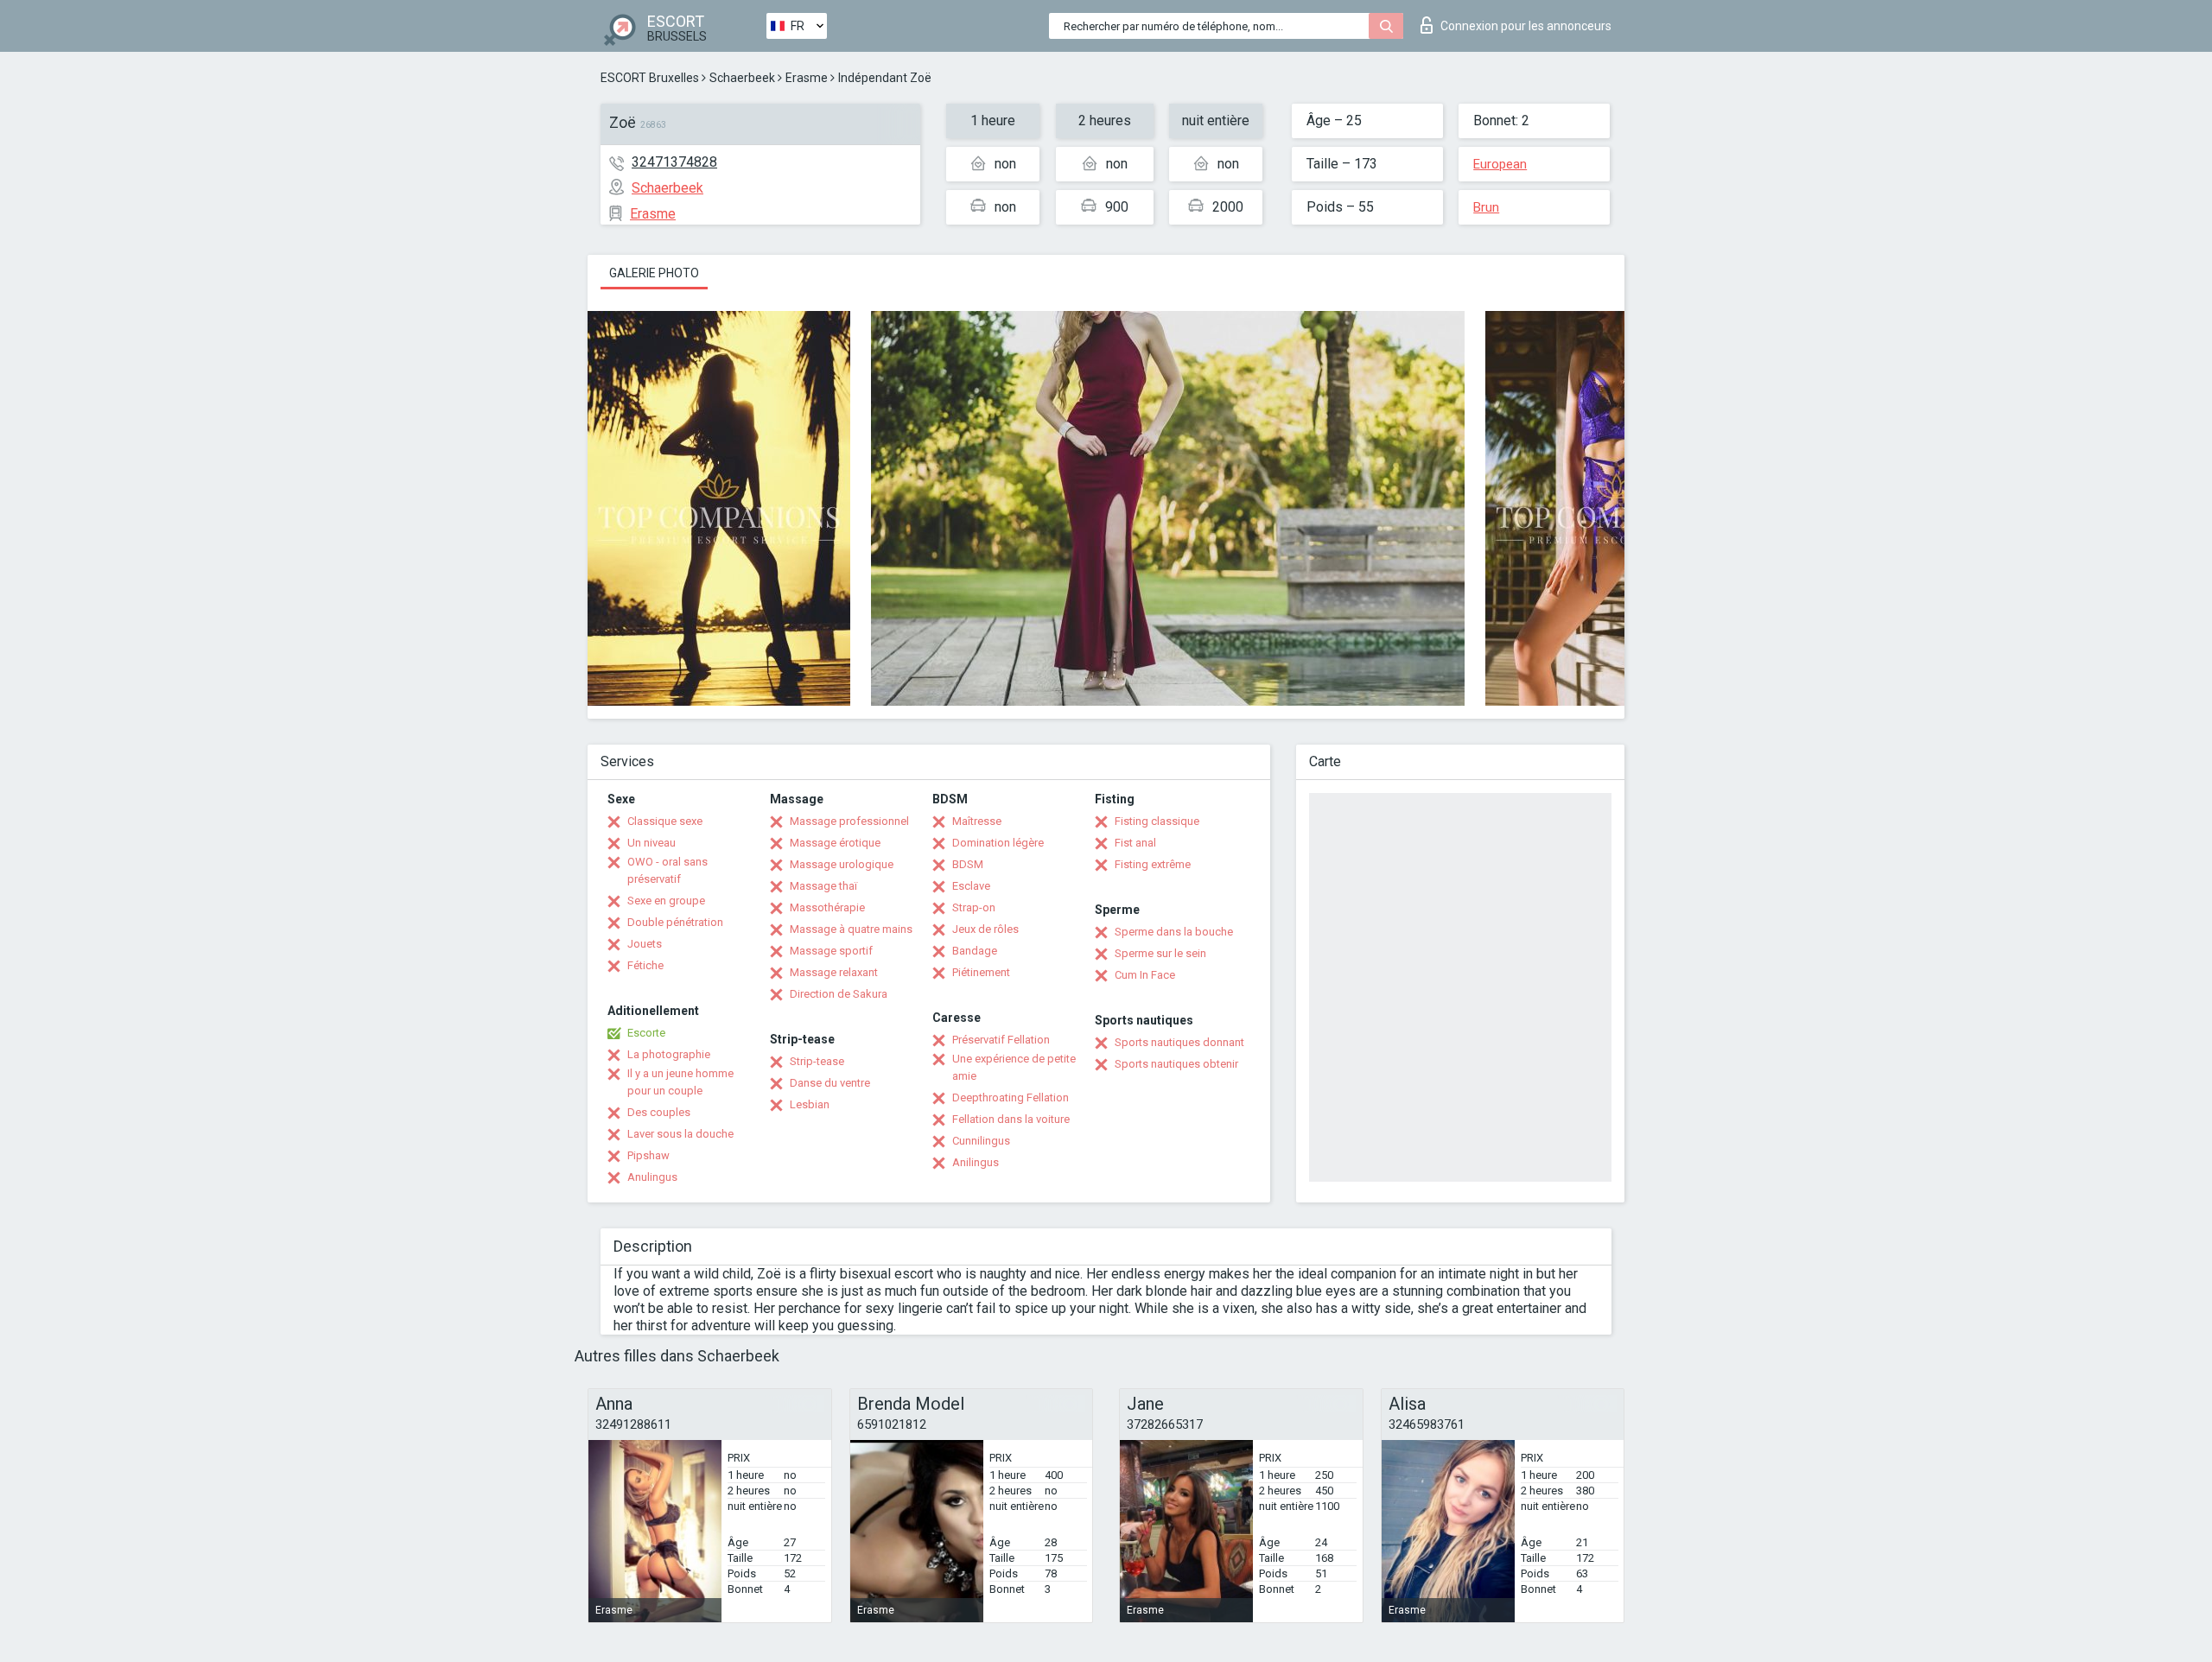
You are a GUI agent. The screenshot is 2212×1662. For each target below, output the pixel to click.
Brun (1486, 207)
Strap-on (974, 907)
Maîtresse (977, 821)
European (1500, 164)
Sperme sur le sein (1160, 953)
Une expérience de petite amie (1014, 1067)
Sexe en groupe (666, 901)
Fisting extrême (1153, 864)
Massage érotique (835, 843)
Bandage (975, 951)
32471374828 (674, 162)
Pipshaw (648, 1155)
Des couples (659, 1112)
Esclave (971, 886)
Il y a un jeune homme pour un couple (680, 1082)
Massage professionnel (849, 821)
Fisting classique (1157, 821)
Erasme (807, 78)
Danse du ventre (830, 1083)
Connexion (1526, 26)
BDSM (968, 864)
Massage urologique (842, 864)
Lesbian (810, 1104)
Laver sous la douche (680, 1134)
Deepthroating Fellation (1011, 1097)
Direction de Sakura (839, 994)
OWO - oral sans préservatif (667, 870)
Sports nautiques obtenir (1176, 1064)
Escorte (646, 1033)
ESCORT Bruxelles (650, 78)
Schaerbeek (742, 78)
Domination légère (998, 843)
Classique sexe (665, 821)
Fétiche (645, 965)
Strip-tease (817, 1061)
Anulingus (652, 1177)
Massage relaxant (834, 972)
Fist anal (1135, 843)
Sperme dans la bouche (1174, 932)
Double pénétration (675, 922)
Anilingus (976, 1162)
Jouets (645, 944)
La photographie (669, 1054)
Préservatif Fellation (1001, 1040)
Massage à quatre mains (851, 929)
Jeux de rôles (985, 929)
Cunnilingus (981, 1141)
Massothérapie (827, 907)
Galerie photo (654, 273)
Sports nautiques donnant (1179, 1042)
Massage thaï (823, 886)
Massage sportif (831, 951)
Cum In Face (1145, 975)
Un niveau (652, 843)
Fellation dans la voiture (1011, 1119)
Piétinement (981, 972)
